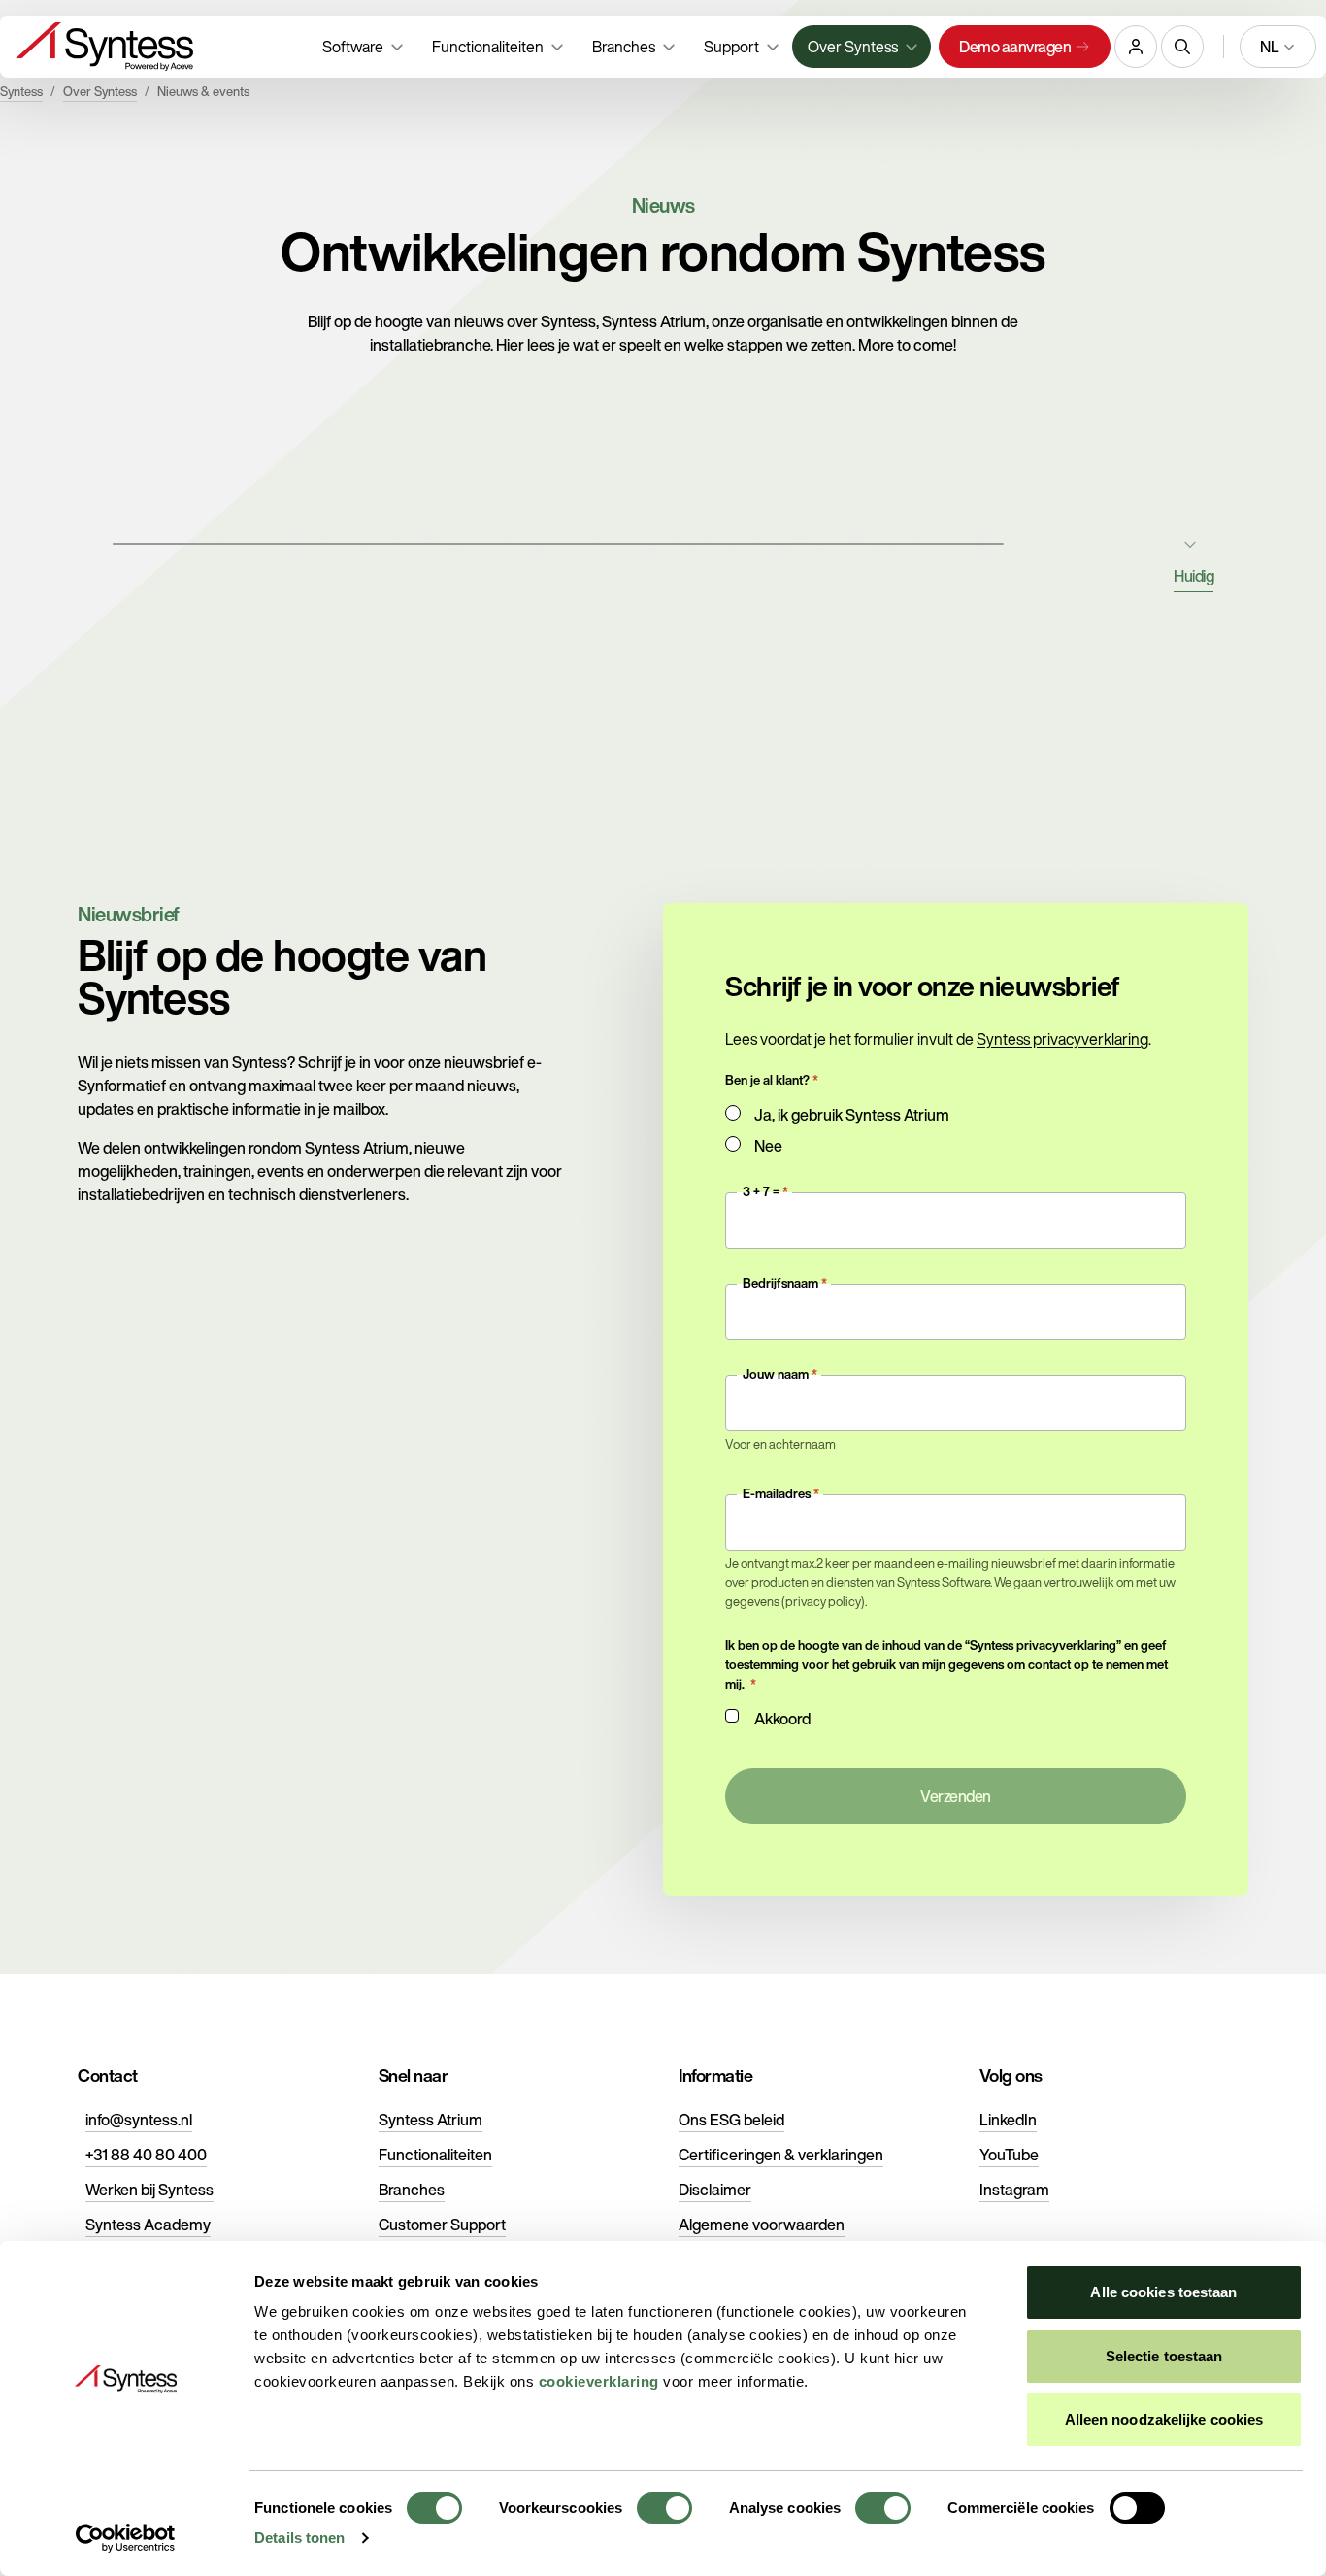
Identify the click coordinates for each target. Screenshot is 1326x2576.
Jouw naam (776, 1374)
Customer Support (442, 2225)
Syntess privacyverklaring (1062, 1039)
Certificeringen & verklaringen (781, 2155)
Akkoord (782, 1719)
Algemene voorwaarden (762, 2225)
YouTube (1009, 2155)
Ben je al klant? (767, 1080)
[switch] (664, 2508)
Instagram (1014, 2190)
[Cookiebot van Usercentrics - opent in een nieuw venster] (126, 2538)
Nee (768, 1146)
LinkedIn (1008, 2120)
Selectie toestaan (1164, 2356)
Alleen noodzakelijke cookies (1164, 2419)
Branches (412, 2190)
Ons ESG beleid (731, 2120)
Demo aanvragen (1015, 47)
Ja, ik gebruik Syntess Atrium (852, 1115)
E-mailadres (777, 1494)
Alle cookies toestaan (1163, 2292)
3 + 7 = (761, 1192)
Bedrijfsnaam (780, 1283)
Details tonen (299, 2538)
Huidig (1193, 576)
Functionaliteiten (435, 2155)
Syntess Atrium (431, 2120)
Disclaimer (715, 2190)
